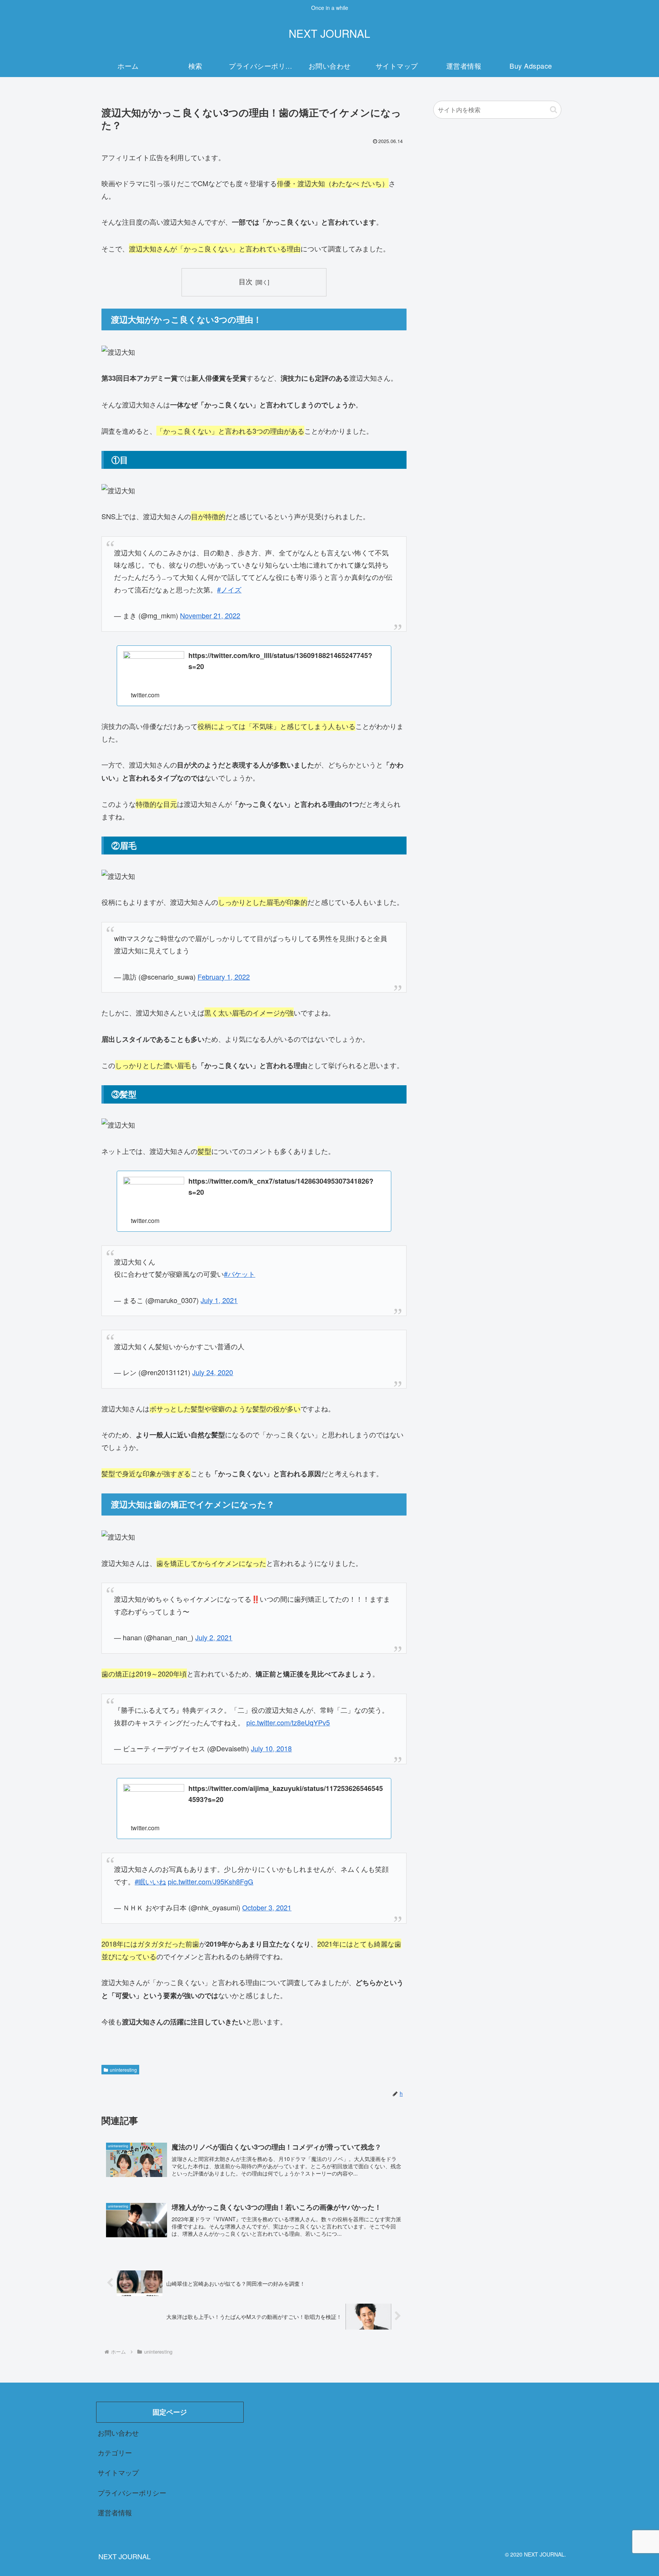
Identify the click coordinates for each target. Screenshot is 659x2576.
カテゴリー (115, 2452)
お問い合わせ (118, 2433)
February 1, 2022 (224, 977)
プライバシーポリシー (132, 2492)
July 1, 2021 (219, 1300)
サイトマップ (118, 2472)
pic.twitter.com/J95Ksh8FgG (211, 1881)
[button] (554, 110)
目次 (246, 281)
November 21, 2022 (210, 615)
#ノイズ (229, 589)
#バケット (239, 1274)
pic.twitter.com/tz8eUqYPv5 (288, 1722)
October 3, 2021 (267, 1907)
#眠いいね (150, 1881)
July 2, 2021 (214, 1637)
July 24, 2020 (213, 1372)
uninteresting (123, 2070)
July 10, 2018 (271, 1748)
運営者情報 (115, 2512)
